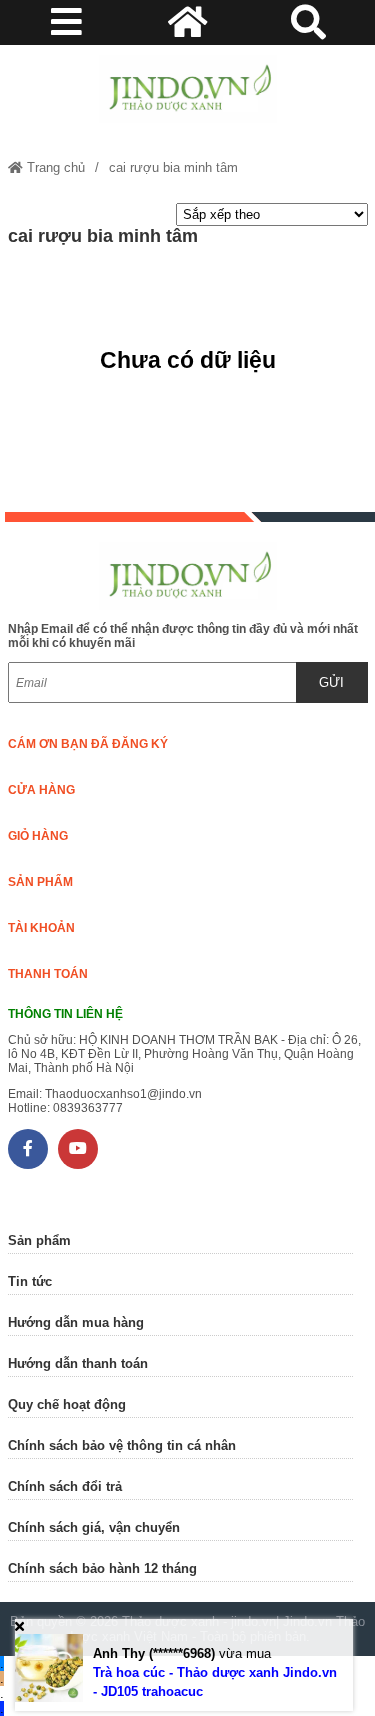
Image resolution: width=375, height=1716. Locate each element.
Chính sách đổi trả (65, 1486)
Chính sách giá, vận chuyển (94, 1527)
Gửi (331, 682)
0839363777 (88, 1108)
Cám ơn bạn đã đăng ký (88, 744)
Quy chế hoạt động (67, 1404)
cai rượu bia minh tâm (173, 167)
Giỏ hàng (38, 836)
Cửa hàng (41, 790)
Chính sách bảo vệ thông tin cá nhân (122, 1445)
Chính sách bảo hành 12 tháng (102, 1568)
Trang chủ (54, 167)
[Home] (188, 89)
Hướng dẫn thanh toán (78, 1363)
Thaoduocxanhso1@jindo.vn (123, 1094)
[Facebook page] (28, 1149)
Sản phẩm (40, 882)
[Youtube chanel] (78, 1149)
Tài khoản (41, 928)
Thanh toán (48, 974)
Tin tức (30, 1281)
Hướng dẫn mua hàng (76, 1322)
